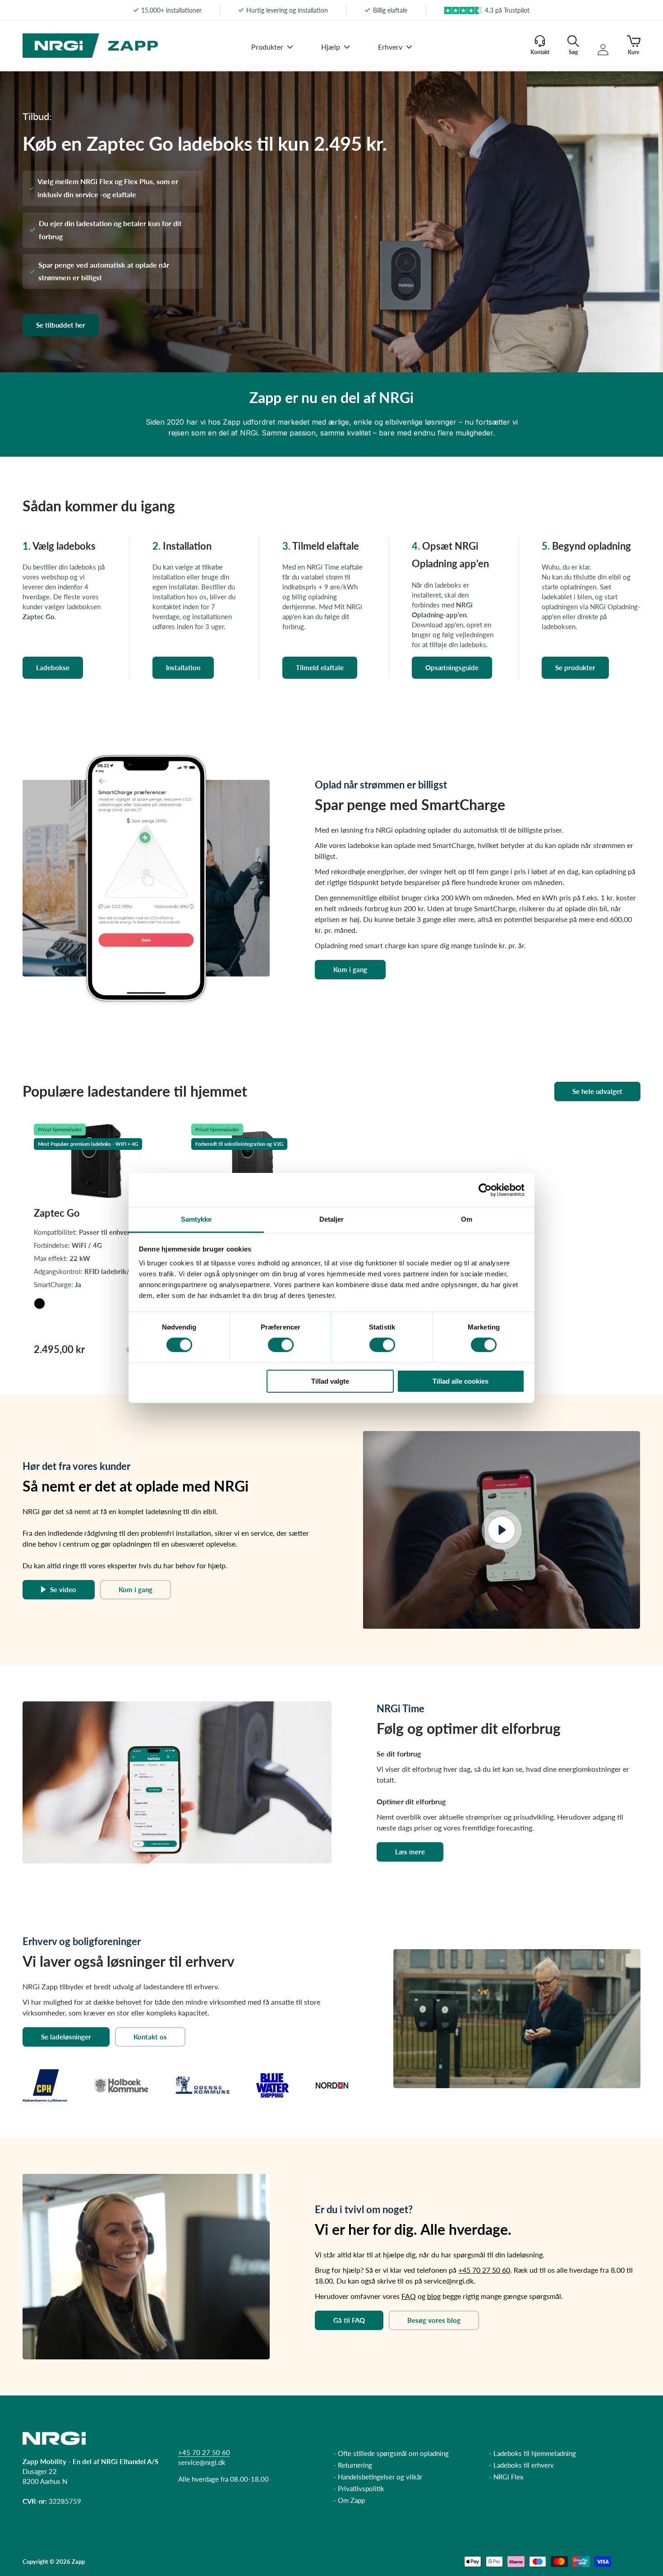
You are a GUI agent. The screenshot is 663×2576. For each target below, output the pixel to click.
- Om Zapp (349, 2500)
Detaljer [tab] (332, 1219)
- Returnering (353, 2465)
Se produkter (575, 667)
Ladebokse (53, 667)
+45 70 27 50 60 (484, 2270)
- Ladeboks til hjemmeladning (532, 2453)
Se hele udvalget (597, 1091)
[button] (272, 53)
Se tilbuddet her (61, 325)
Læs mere (410, 1852)
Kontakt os (150, 2037)
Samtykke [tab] (196, 1219)
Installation (183, 667)
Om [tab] (467, 1219)
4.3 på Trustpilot (507, 10)
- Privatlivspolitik (359, 2488)
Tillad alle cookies (460, 1381)
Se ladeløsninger (66, 2037)
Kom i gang (350, 969)
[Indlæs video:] (502, 1530)
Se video (63, 1589)
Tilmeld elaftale (320, 667)
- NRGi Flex (506, 2477)
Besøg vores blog (434, 2320)
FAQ (409, 2296)
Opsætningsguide (452, 667)
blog (434, 2296)
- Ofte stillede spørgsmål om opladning (391, 2453)
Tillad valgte (330, 1381)
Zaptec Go (57, 1213)
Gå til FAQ (349, 2320)
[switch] (281, 1345)
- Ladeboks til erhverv (521, 2465)
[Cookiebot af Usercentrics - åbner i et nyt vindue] (485, 1190)
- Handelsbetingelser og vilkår (378, 2477)
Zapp (78, 2562)
